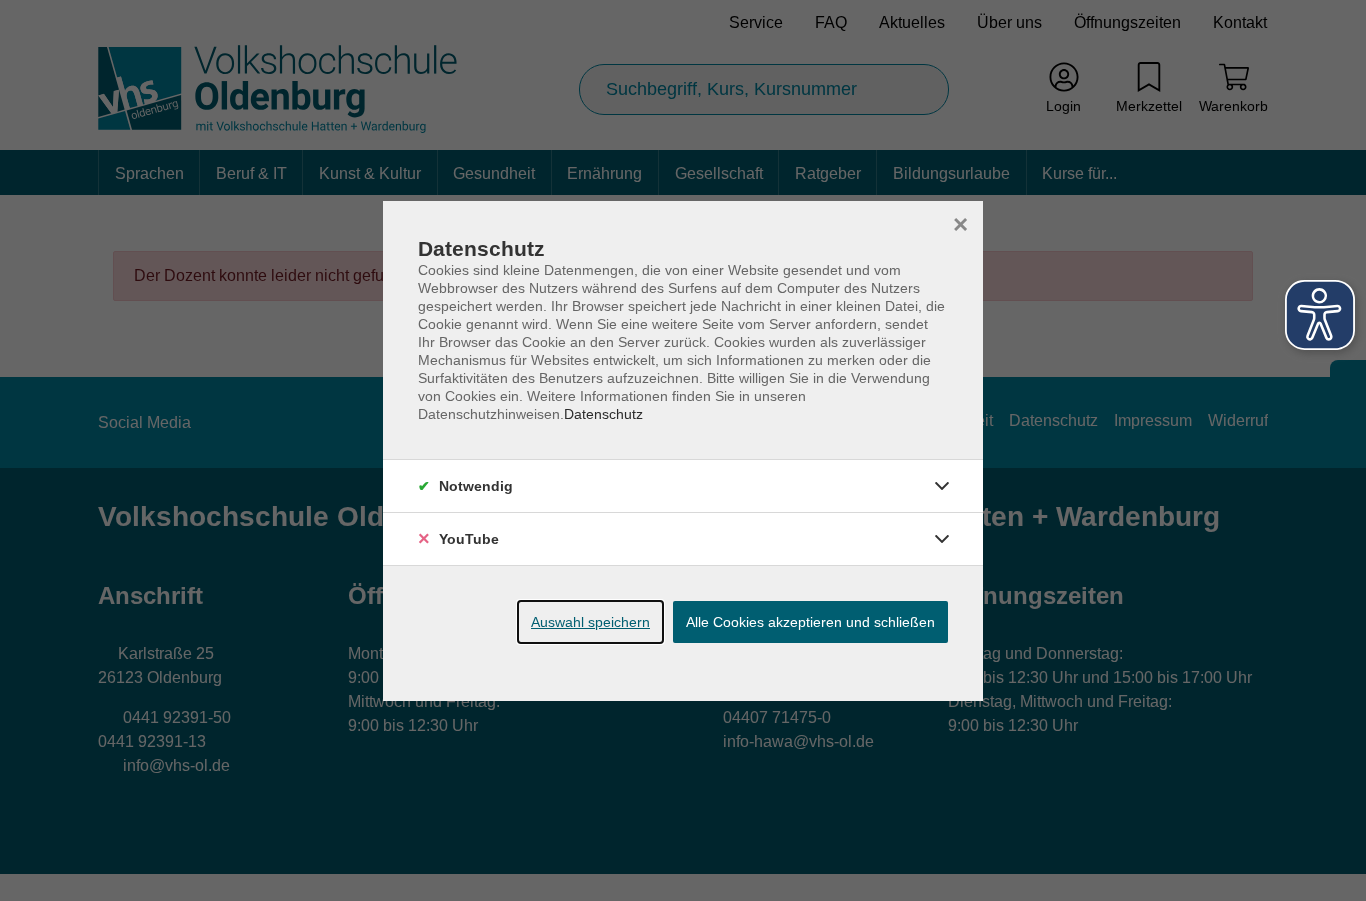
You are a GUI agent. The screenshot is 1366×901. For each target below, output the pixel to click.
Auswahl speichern (590, 622)
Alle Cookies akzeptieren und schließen (810, 622)
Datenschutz (603, 414)
